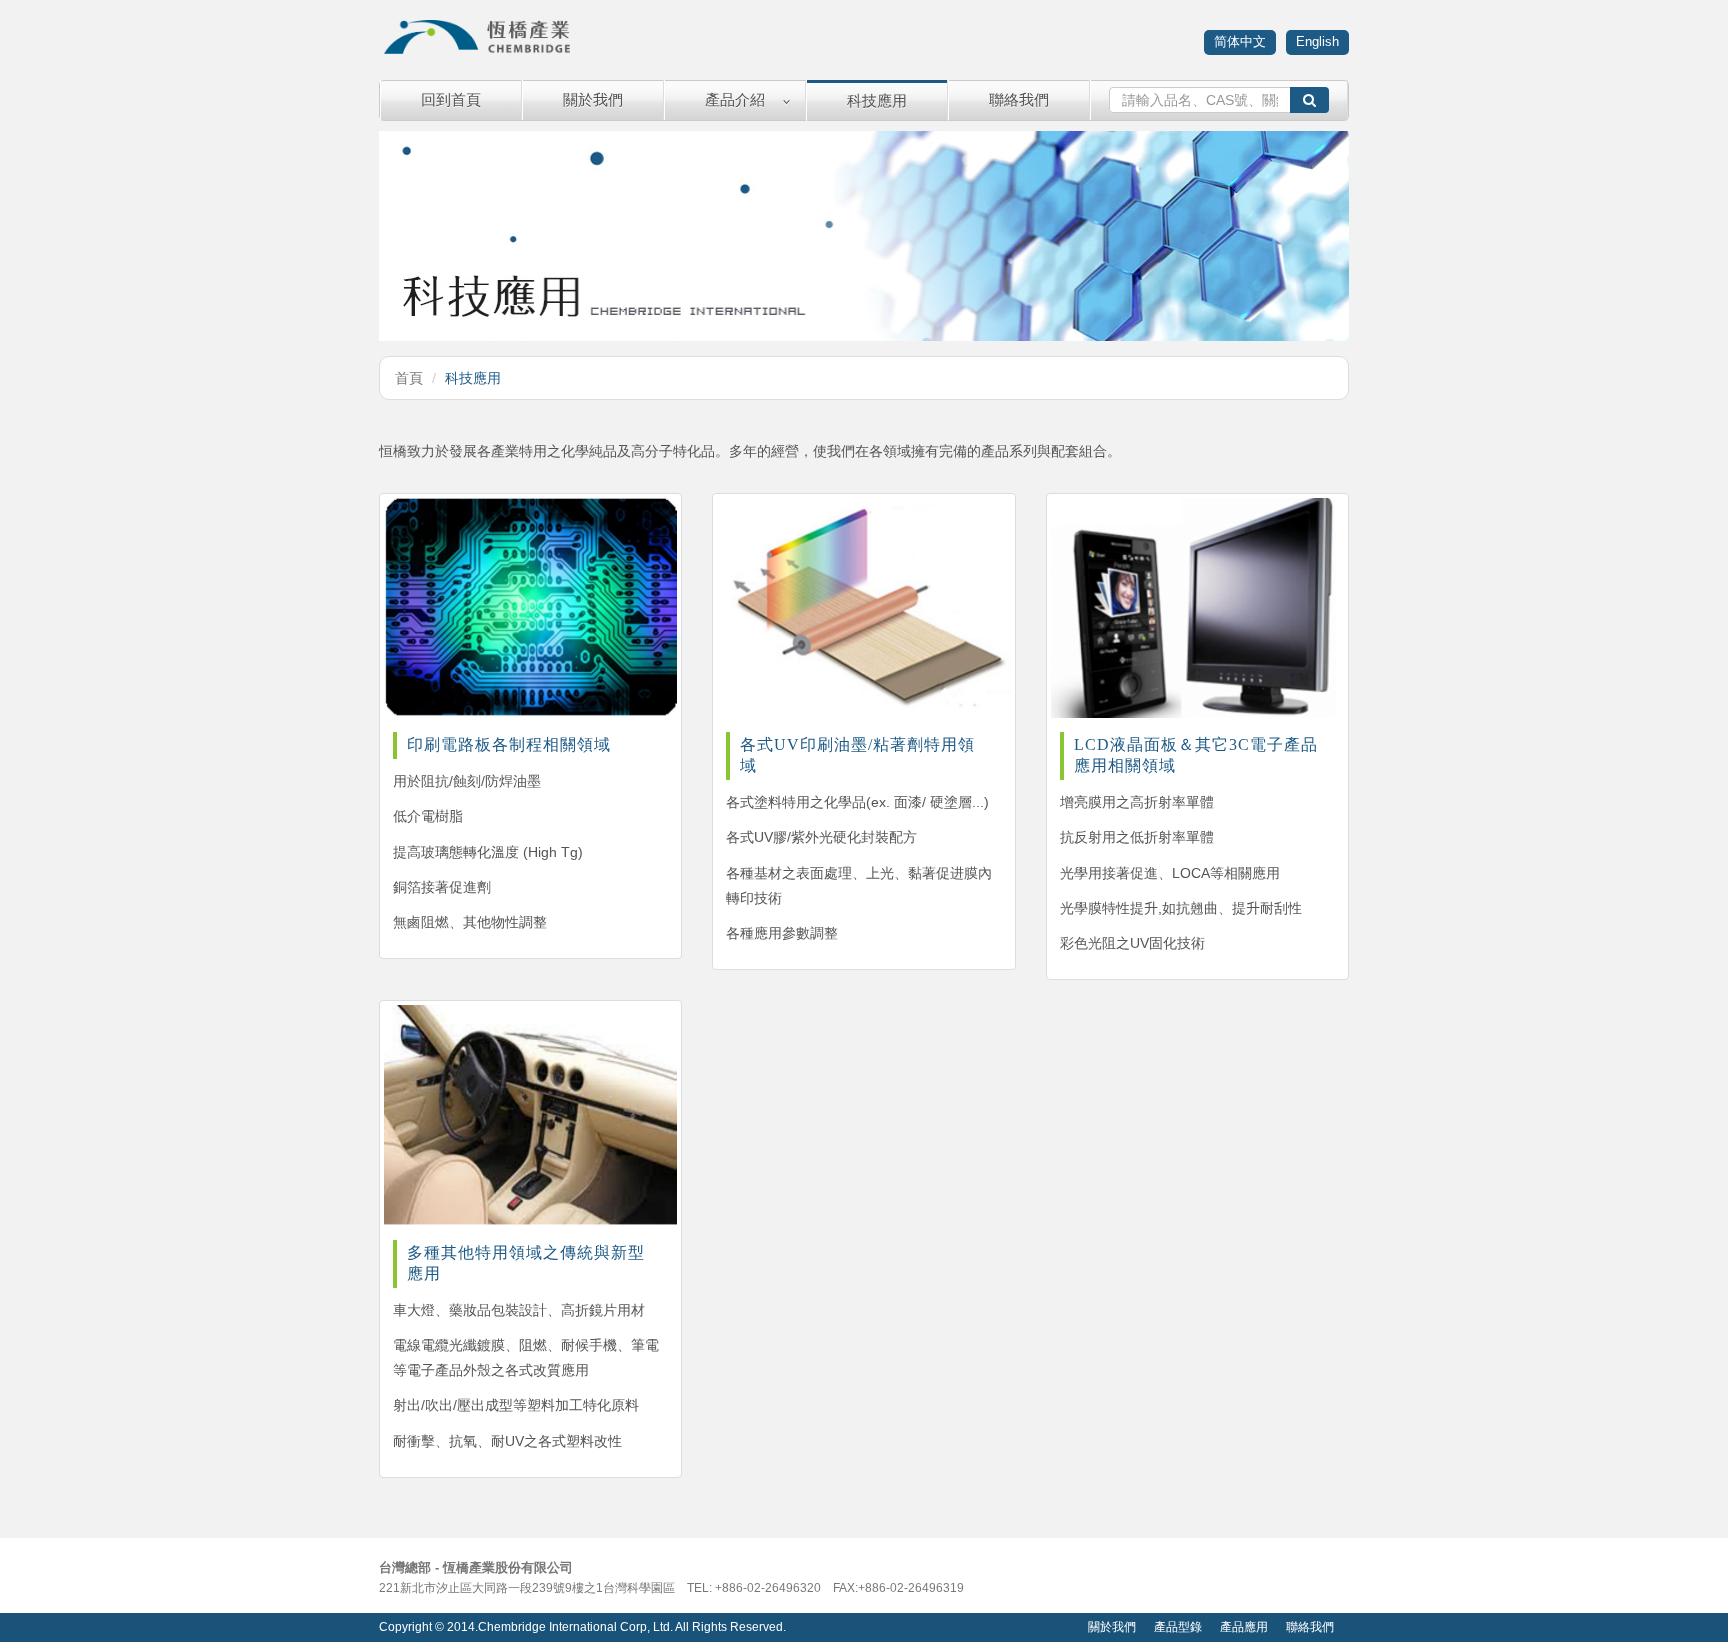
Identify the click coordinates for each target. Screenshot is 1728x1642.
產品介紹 (735, 99)
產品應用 (1244, 1627)
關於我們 (593, 99)
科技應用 (877, 100)
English (1317, 41)
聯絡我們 (1019, 99)
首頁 (409, 378)
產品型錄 (1178, 1627)
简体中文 (1240, 41)
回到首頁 (451, 99)
